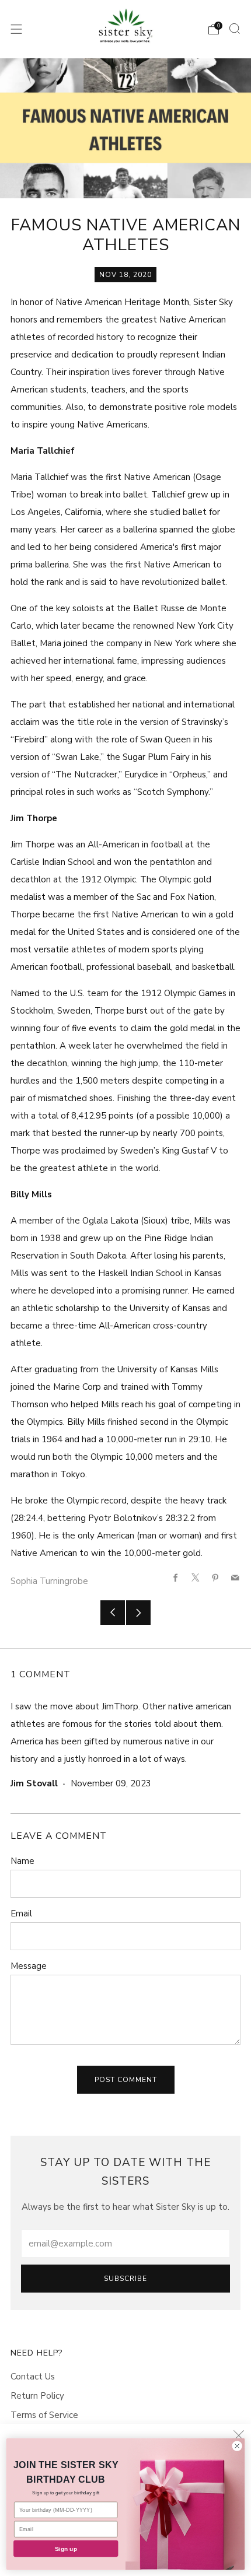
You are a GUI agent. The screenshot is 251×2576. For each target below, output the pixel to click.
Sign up (66, 2549)
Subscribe (125, 2279)
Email (21, 1913)
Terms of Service (44, 2415)
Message (29, 1966)
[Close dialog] (237, 2446)
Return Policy (37, 2396)
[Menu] (16, 29)
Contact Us (33, 2377)
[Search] (235, 29)
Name (22, 1861)
